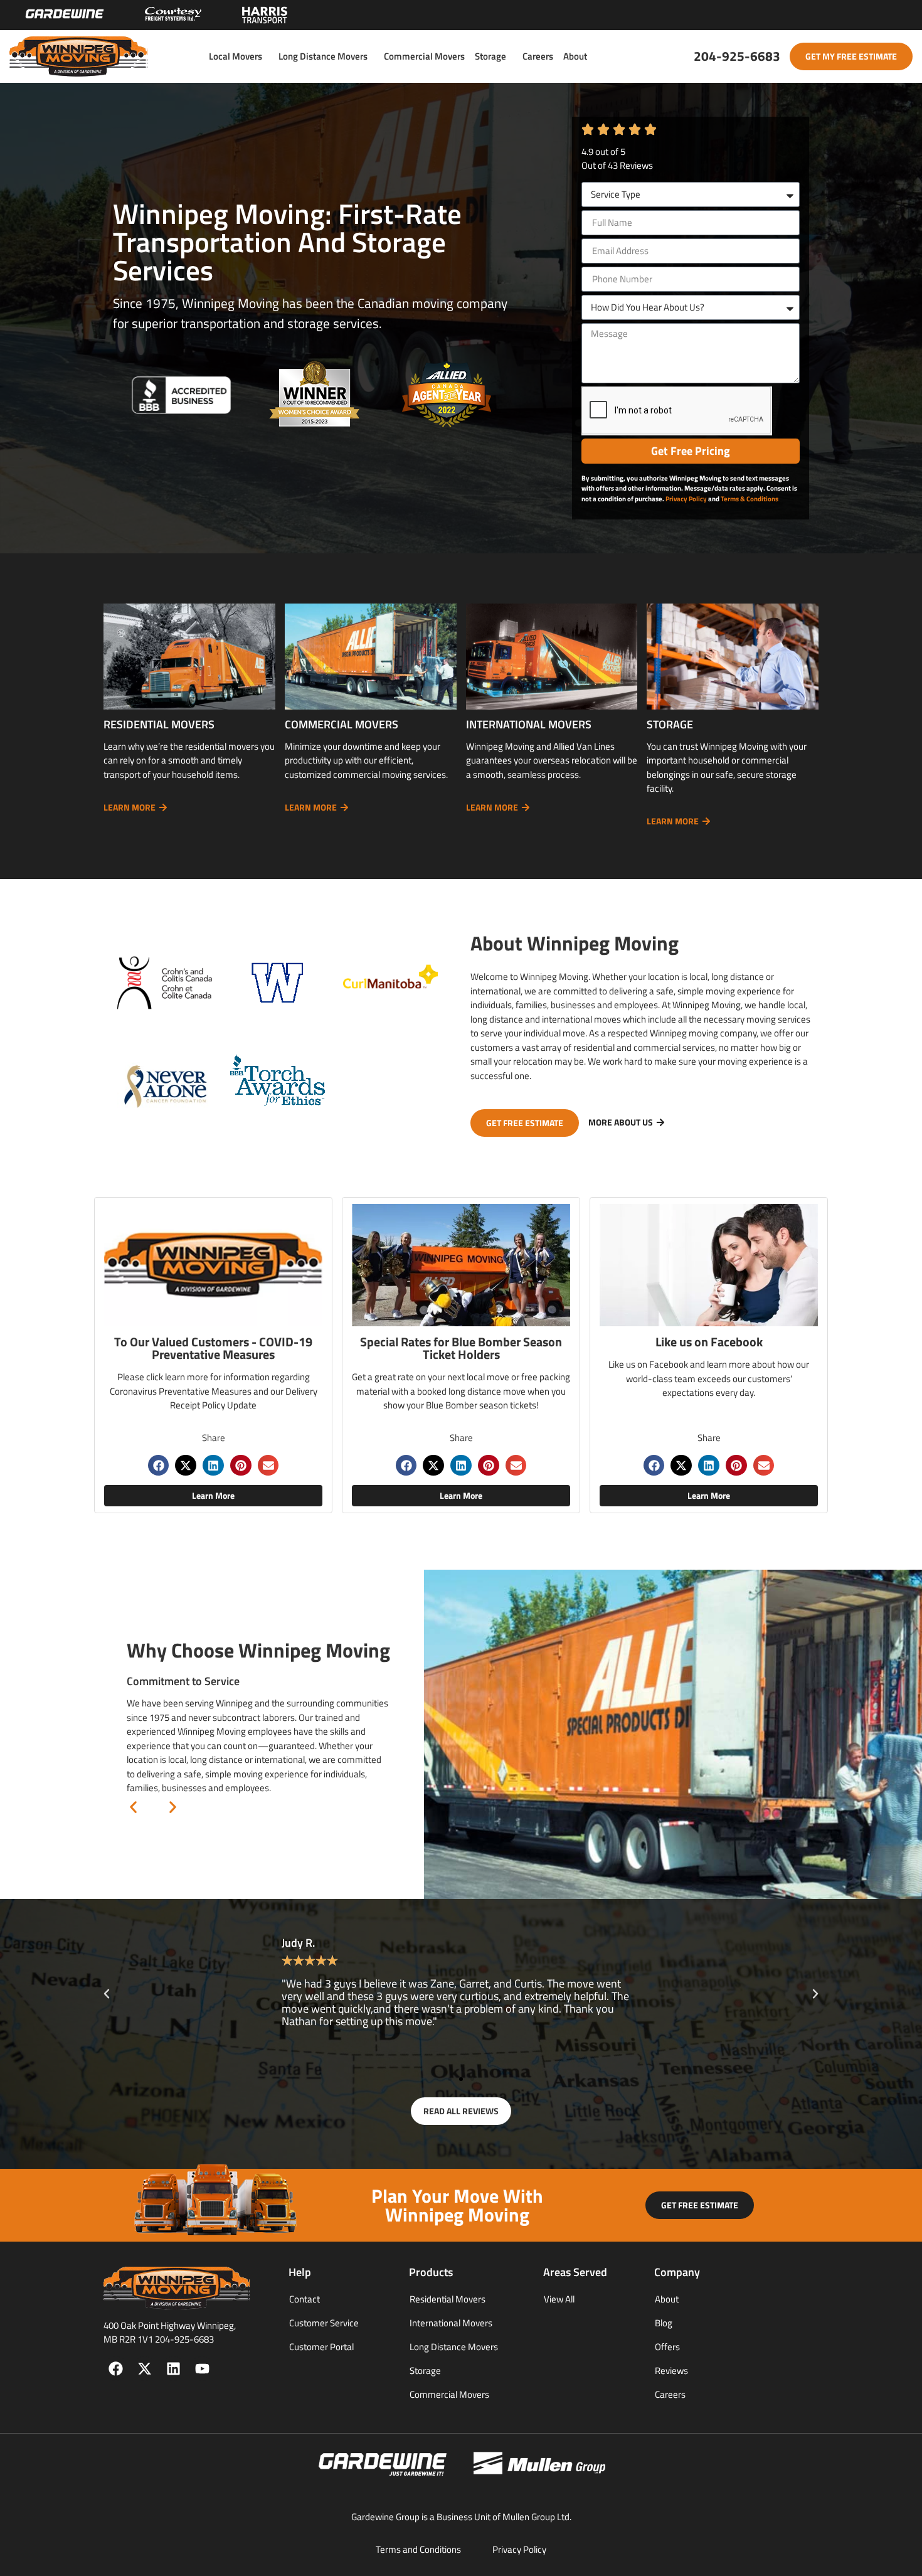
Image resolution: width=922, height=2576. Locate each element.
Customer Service (324, 2323)
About (575, 56)
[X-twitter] (145, 2369)
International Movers (451, 2323)
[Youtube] (202, 2369)
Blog (664, 2323)
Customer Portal (321, 2347)
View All (559, 2299)
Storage (490, 56)
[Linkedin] (173, 2369)
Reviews (671, 2371)
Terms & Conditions (750, 499)
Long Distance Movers (323, 56)
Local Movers (236, 56)
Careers (538, 56)
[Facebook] (116, 2369)
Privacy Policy (686, 499)
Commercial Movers (424, 56)
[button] (159, 1466)
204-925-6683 (737, 56)
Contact (305, 2299)
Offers (667, 2347)
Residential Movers (448, 2299)
